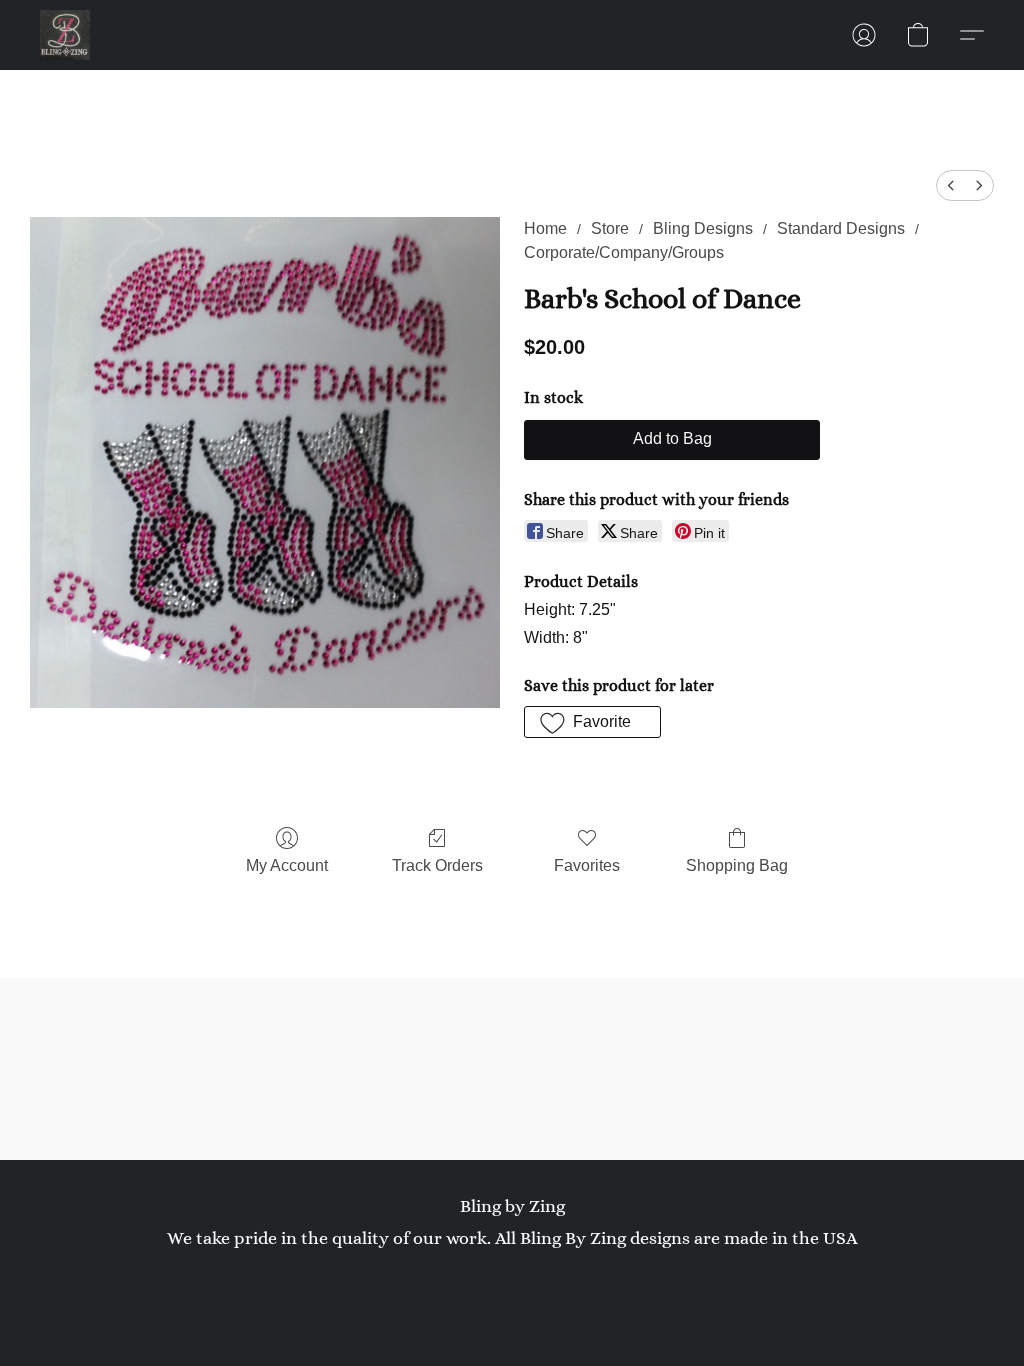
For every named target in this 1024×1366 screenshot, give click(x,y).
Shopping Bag (737, 865)
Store (610, 228)
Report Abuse (512, 1278)
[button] (65, 35)
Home (545, 228)
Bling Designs (703, 228)
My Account (287, 865)
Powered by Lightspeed (512, 1312)
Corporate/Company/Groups (624, 252)
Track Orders (437, 865)
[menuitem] (951, 185)
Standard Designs (841, 228)
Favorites (587, 865)
